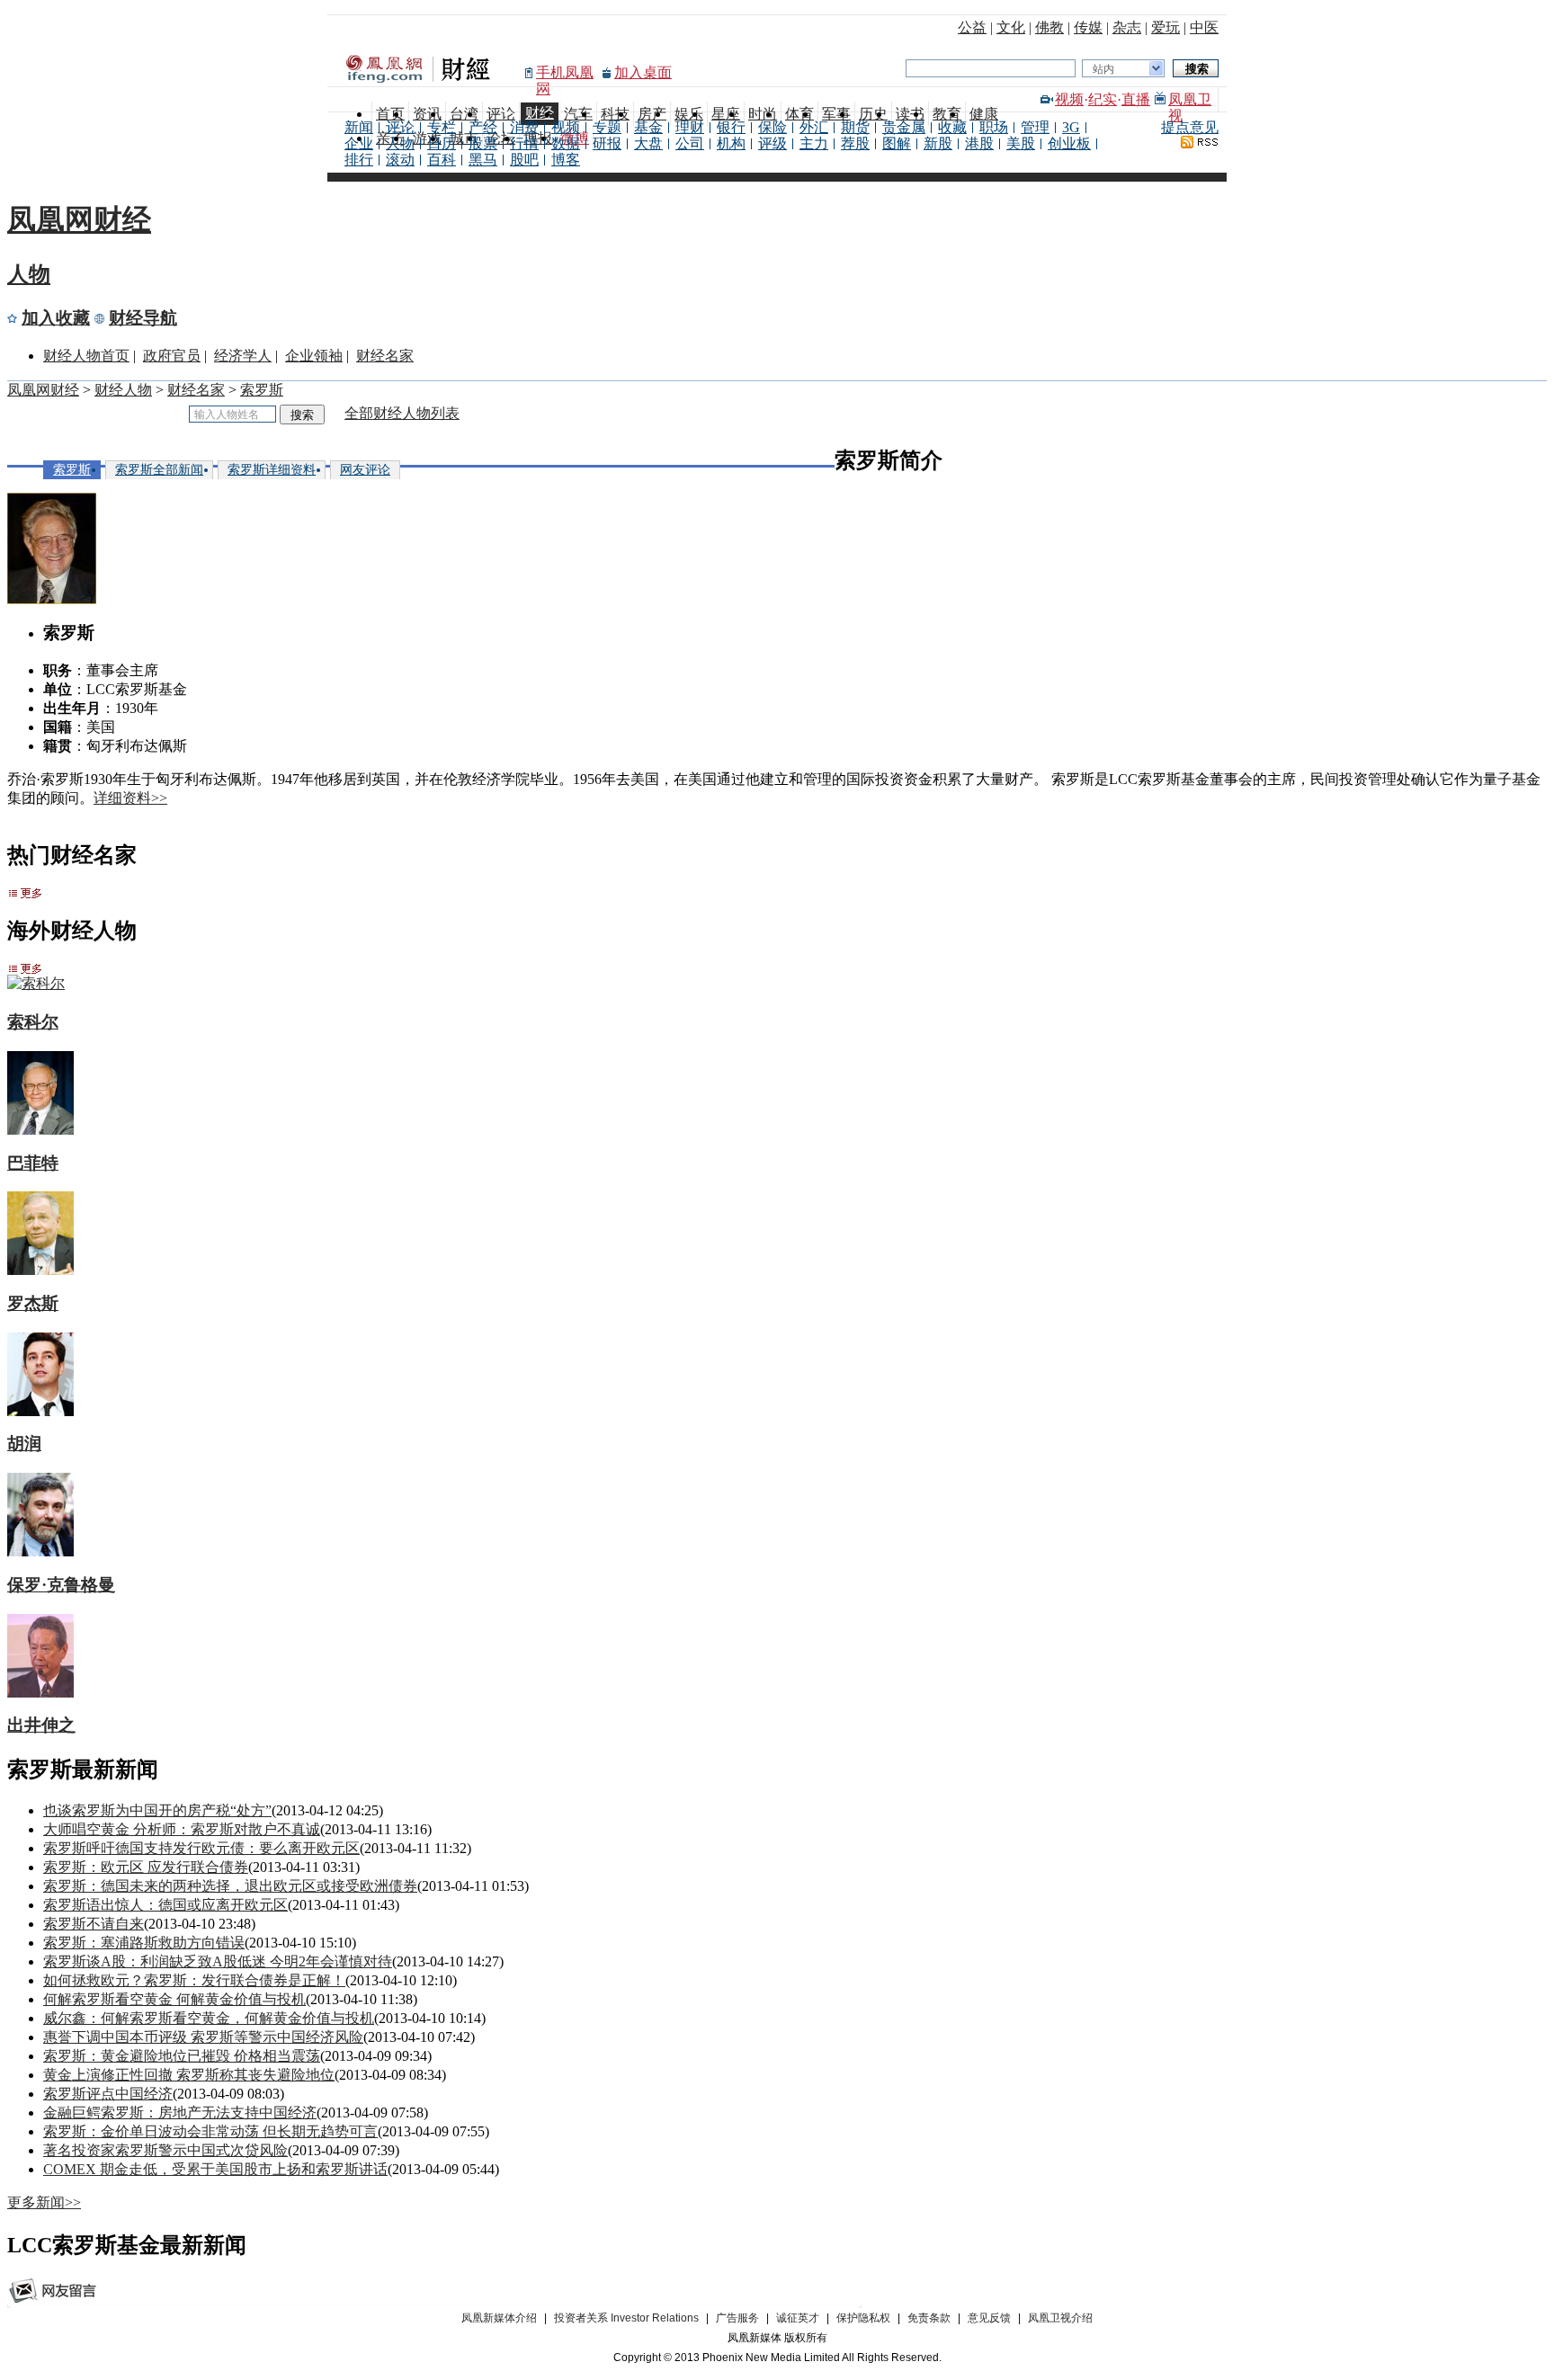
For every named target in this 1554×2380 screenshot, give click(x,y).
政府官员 (172, 356)
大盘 (648, 143)
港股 (979, 143)
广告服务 (737, 2318)
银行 (731, 127)
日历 (442, 143)
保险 (773, 127)
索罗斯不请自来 (94, 1924)
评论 (400, 127)
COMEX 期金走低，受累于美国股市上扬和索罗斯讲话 (215, 2169)
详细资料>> (130, 798)
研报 (607, 143)
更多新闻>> (44, 2202)
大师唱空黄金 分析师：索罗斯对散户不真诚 (182, 1829)
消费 (524, 127)
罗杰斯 (33, 1303)
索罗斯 (262, 390)
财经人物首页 (86, 356)
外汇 (814, 127)
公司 (690, 143)
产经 (483, 127)
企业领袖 (314, 356)
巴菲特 (33, 1163)
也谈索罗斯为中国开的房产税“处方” (157, 1810)
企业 (359, 143)
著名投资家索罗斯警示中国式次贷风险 (165, 2150)
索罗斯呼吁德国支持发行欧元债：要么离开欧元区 (201, 1848)
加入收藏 (56, 318)
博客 (566, 160)
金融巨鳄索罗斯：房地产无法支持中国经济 (180, 2113)
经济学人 (243, 356)
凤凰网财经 (79, 219)
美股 (1021, 143)
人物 (400, 143)
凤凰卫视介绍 (1060, 2318)
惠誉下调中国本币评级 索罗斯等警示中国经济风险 (203, 2037)
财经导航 (143, 318)
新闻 (359, 127)
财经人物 (123, 390)
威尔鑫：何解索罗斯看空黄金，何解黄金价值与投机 (209, 2018)
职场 (994, 127)
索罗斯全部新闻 (159, 470)
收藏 (952, 127)
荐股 (855, 143)
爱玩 (1165, 27)
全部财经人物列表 (402, 413)
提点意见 (1190, 127)
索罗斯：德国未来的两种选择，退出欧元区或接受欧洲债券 (230, 1886)
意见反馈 (989, 2318)
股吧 (524, 160)
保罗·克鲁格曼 (61, 1585)
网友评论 (365, 470)
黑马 (483, 160)
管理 (1035, 127)
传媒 (1088, 27)
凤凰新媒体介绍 (499, 2318)
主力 (814, 143)
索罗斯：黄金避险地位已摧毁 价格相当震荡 (182, 2056)
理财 (690, 127)
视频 (1069, 99)
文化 (1011, 27)
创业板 (1069, 143)
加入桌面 (643, 72)
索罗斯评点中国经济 (108, 2094)
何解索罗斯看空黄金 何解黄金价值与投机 (174, 1999)
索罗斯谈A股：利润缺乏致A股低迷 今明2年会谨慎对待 (218, 1961)
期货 (855, 127)
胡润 (24, 1444)
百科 (442, 160)
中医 (1204, 27)
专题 (607, 127)
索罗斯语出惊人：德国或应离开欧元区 (165, 1905)
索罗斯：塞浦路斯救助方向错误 (144, 1943)
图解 (897, 143)
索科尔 (33, 1022)
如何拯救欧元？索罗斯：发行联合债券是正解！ (194, 1980)
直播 (1136, 99)
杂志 (1127, 27)
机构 (731, 143)
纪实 (1103, 99)
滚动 (400, 160)
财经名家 (385, 356)
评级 (773, 143)
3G (1071, 127)
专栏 (442, 127)
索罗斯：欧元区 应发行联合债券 (146, 1867)
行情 (524, 143)
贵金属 (904, 127)
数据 (566, 143)
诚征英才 (798, 2318)
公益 (972, 27)
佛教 (1049, 27)
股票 (483, 143)
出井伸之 (41, 1725)
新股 (938, 143)
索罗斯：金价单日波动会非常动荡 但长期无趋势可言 (210, 2131)
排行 (359, 160)
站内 (1103, 69)
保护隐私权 (863, 2318)
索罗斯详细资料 (272, 470)
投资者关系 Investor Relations (626, 2318)
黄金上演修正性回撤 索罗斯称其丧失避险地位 (189, 2075)
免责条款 (929, 2318)
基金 (648, 127)
